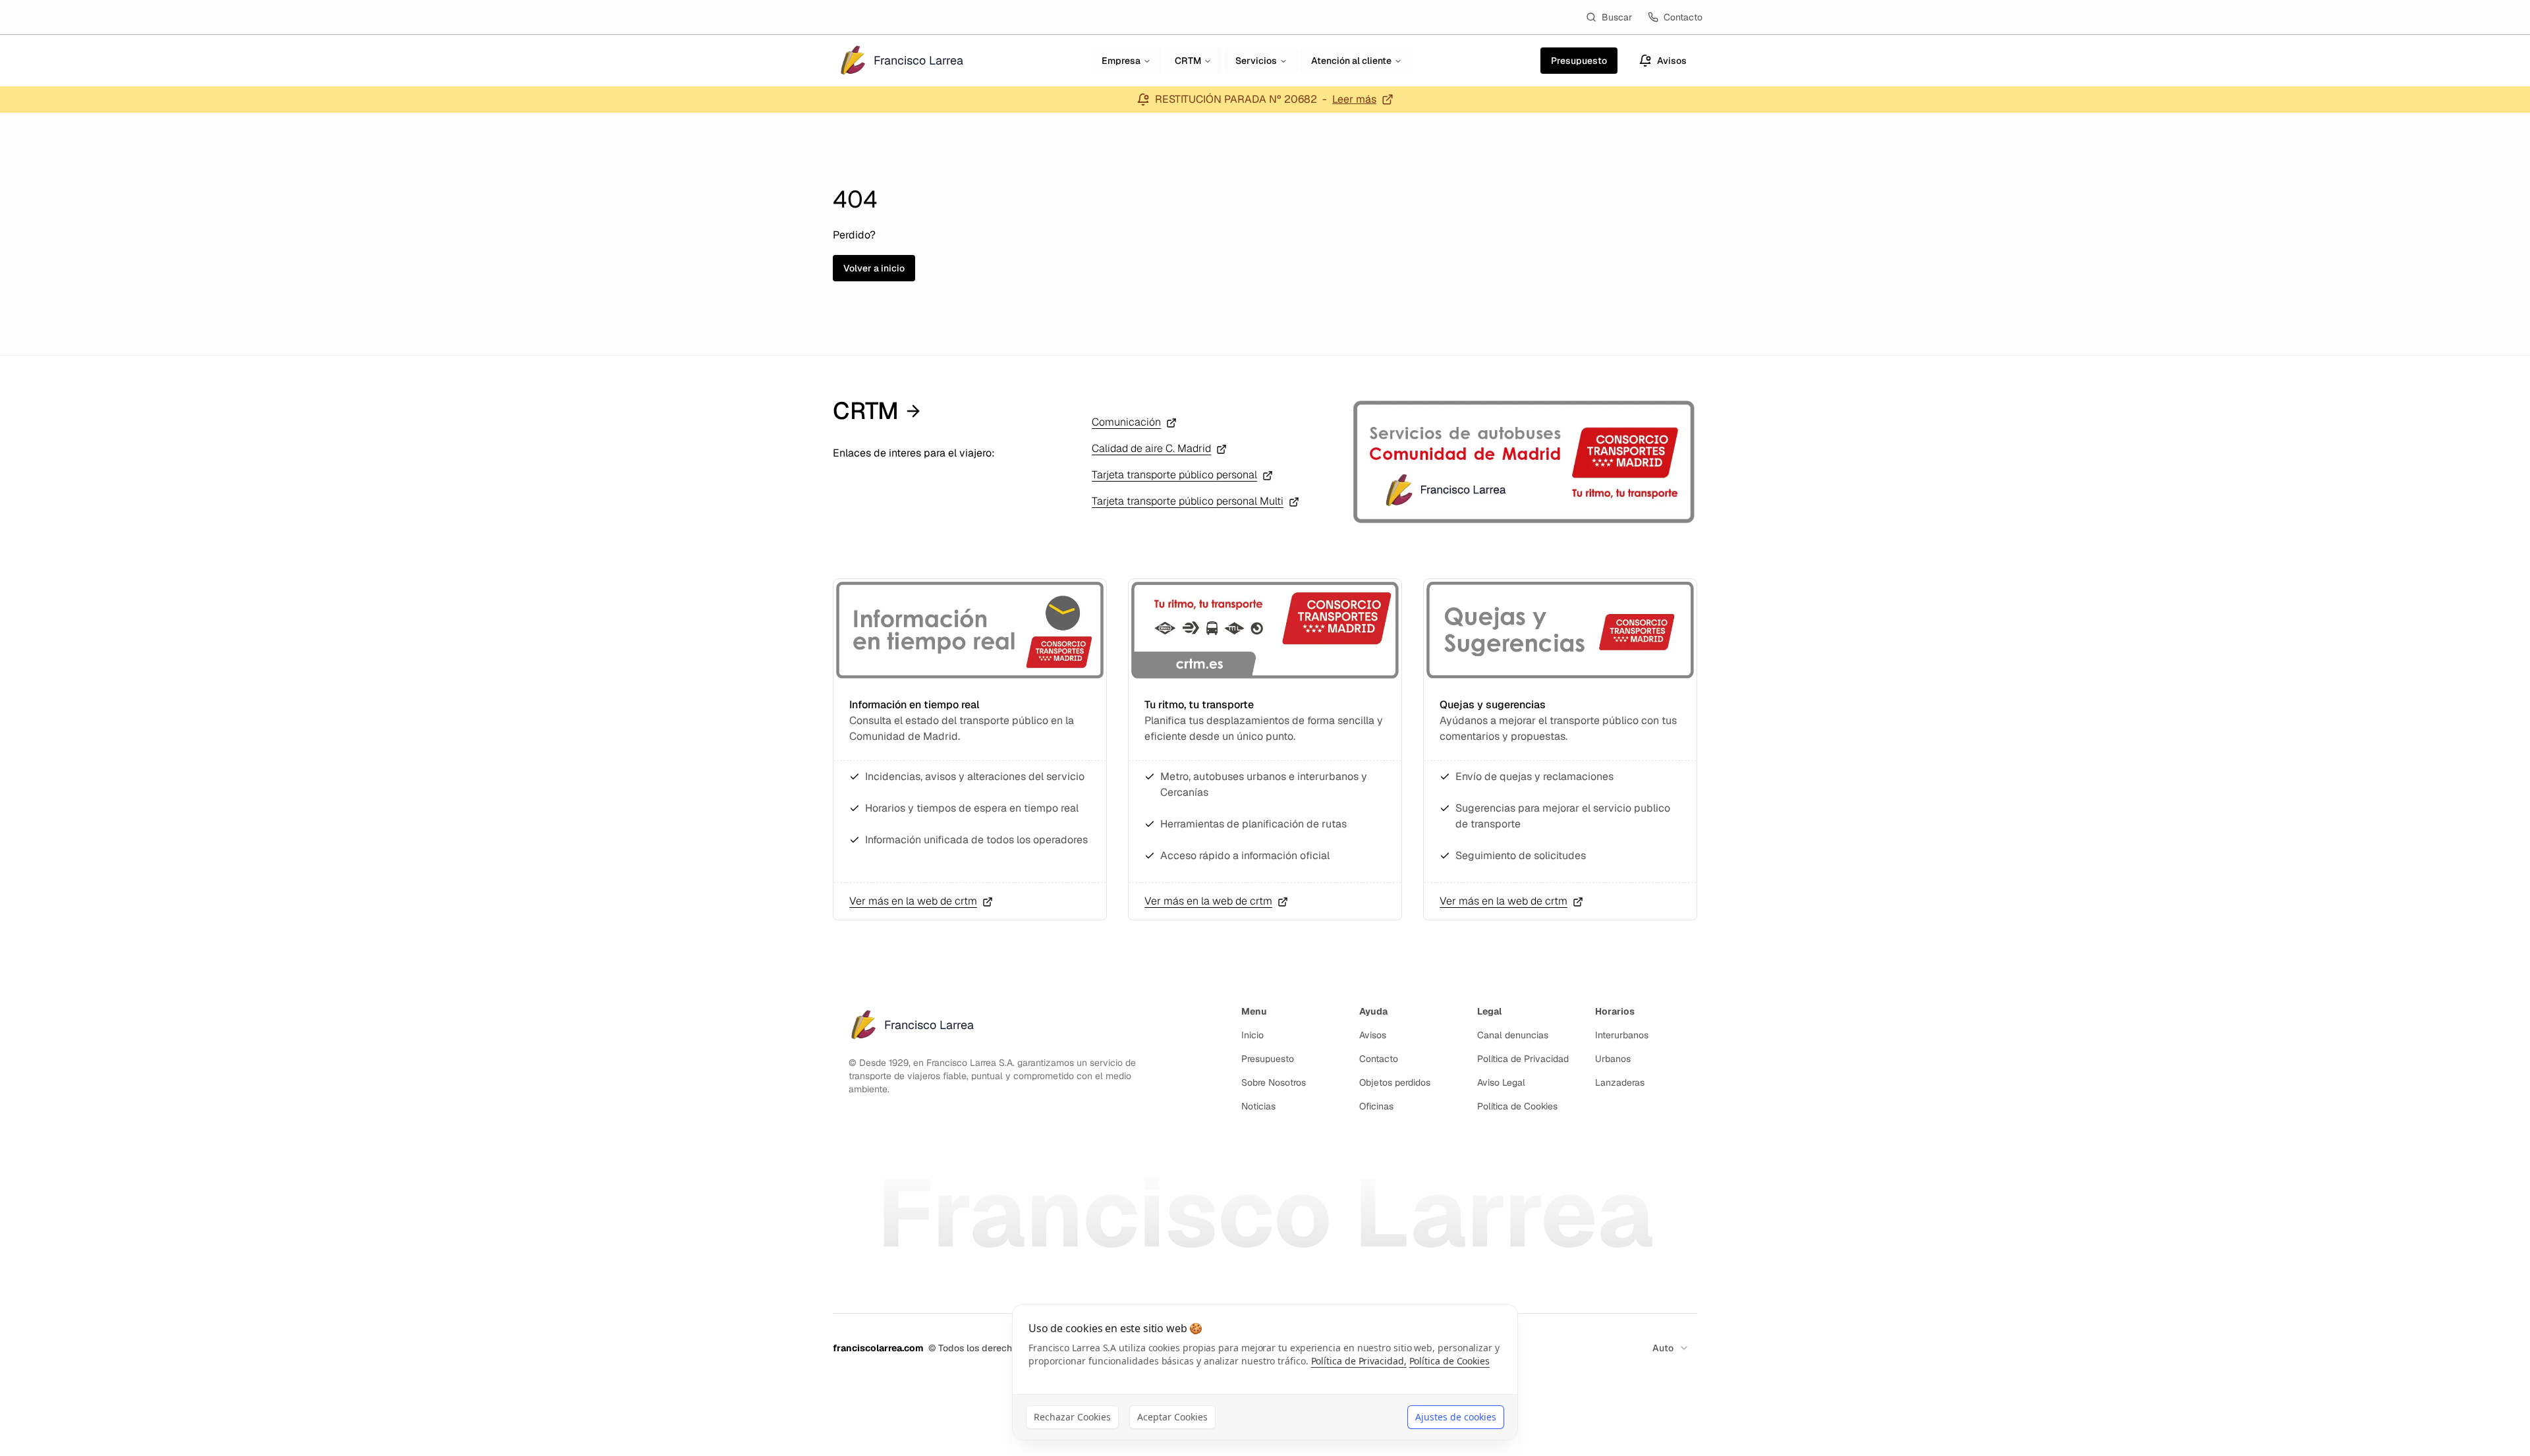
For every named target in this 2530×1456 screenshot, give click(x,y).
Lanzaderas (1620, 1082)
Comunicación (1126, 422)
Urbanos (1613, 1059)
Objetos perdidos (1395, 1082)
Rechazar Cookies (1072, 1417)
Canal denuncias (1513, 1035)
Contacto (1683, 17)
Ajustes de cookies (1456, 1417)
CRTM (1188, 61)
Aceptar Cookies (1172, 1417)
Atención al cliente (1351, 61)
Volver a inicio (874, 268)
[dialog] (1265, 1372)
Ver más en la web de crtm (913, 901)
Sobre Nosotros (1274, 1082)
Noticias (1258, 1106)
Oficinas (1376, 1106)
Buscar (1617, 17)
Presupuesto (1268, 1059)
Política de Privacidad (1523, 1059)
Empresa (1121, 61)
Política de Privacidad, (1359, 1361)
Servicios (1256, 61)
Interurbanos (1622, 1035)
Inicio (1252, 1035)
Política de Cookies (1517, 1106)
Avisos (1373, 1035)
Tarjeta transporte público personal (1174, 475)
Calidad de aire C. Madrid (1151, 448)
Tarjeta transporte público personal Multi (1188, 501)
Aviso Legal (1501, 1082)
